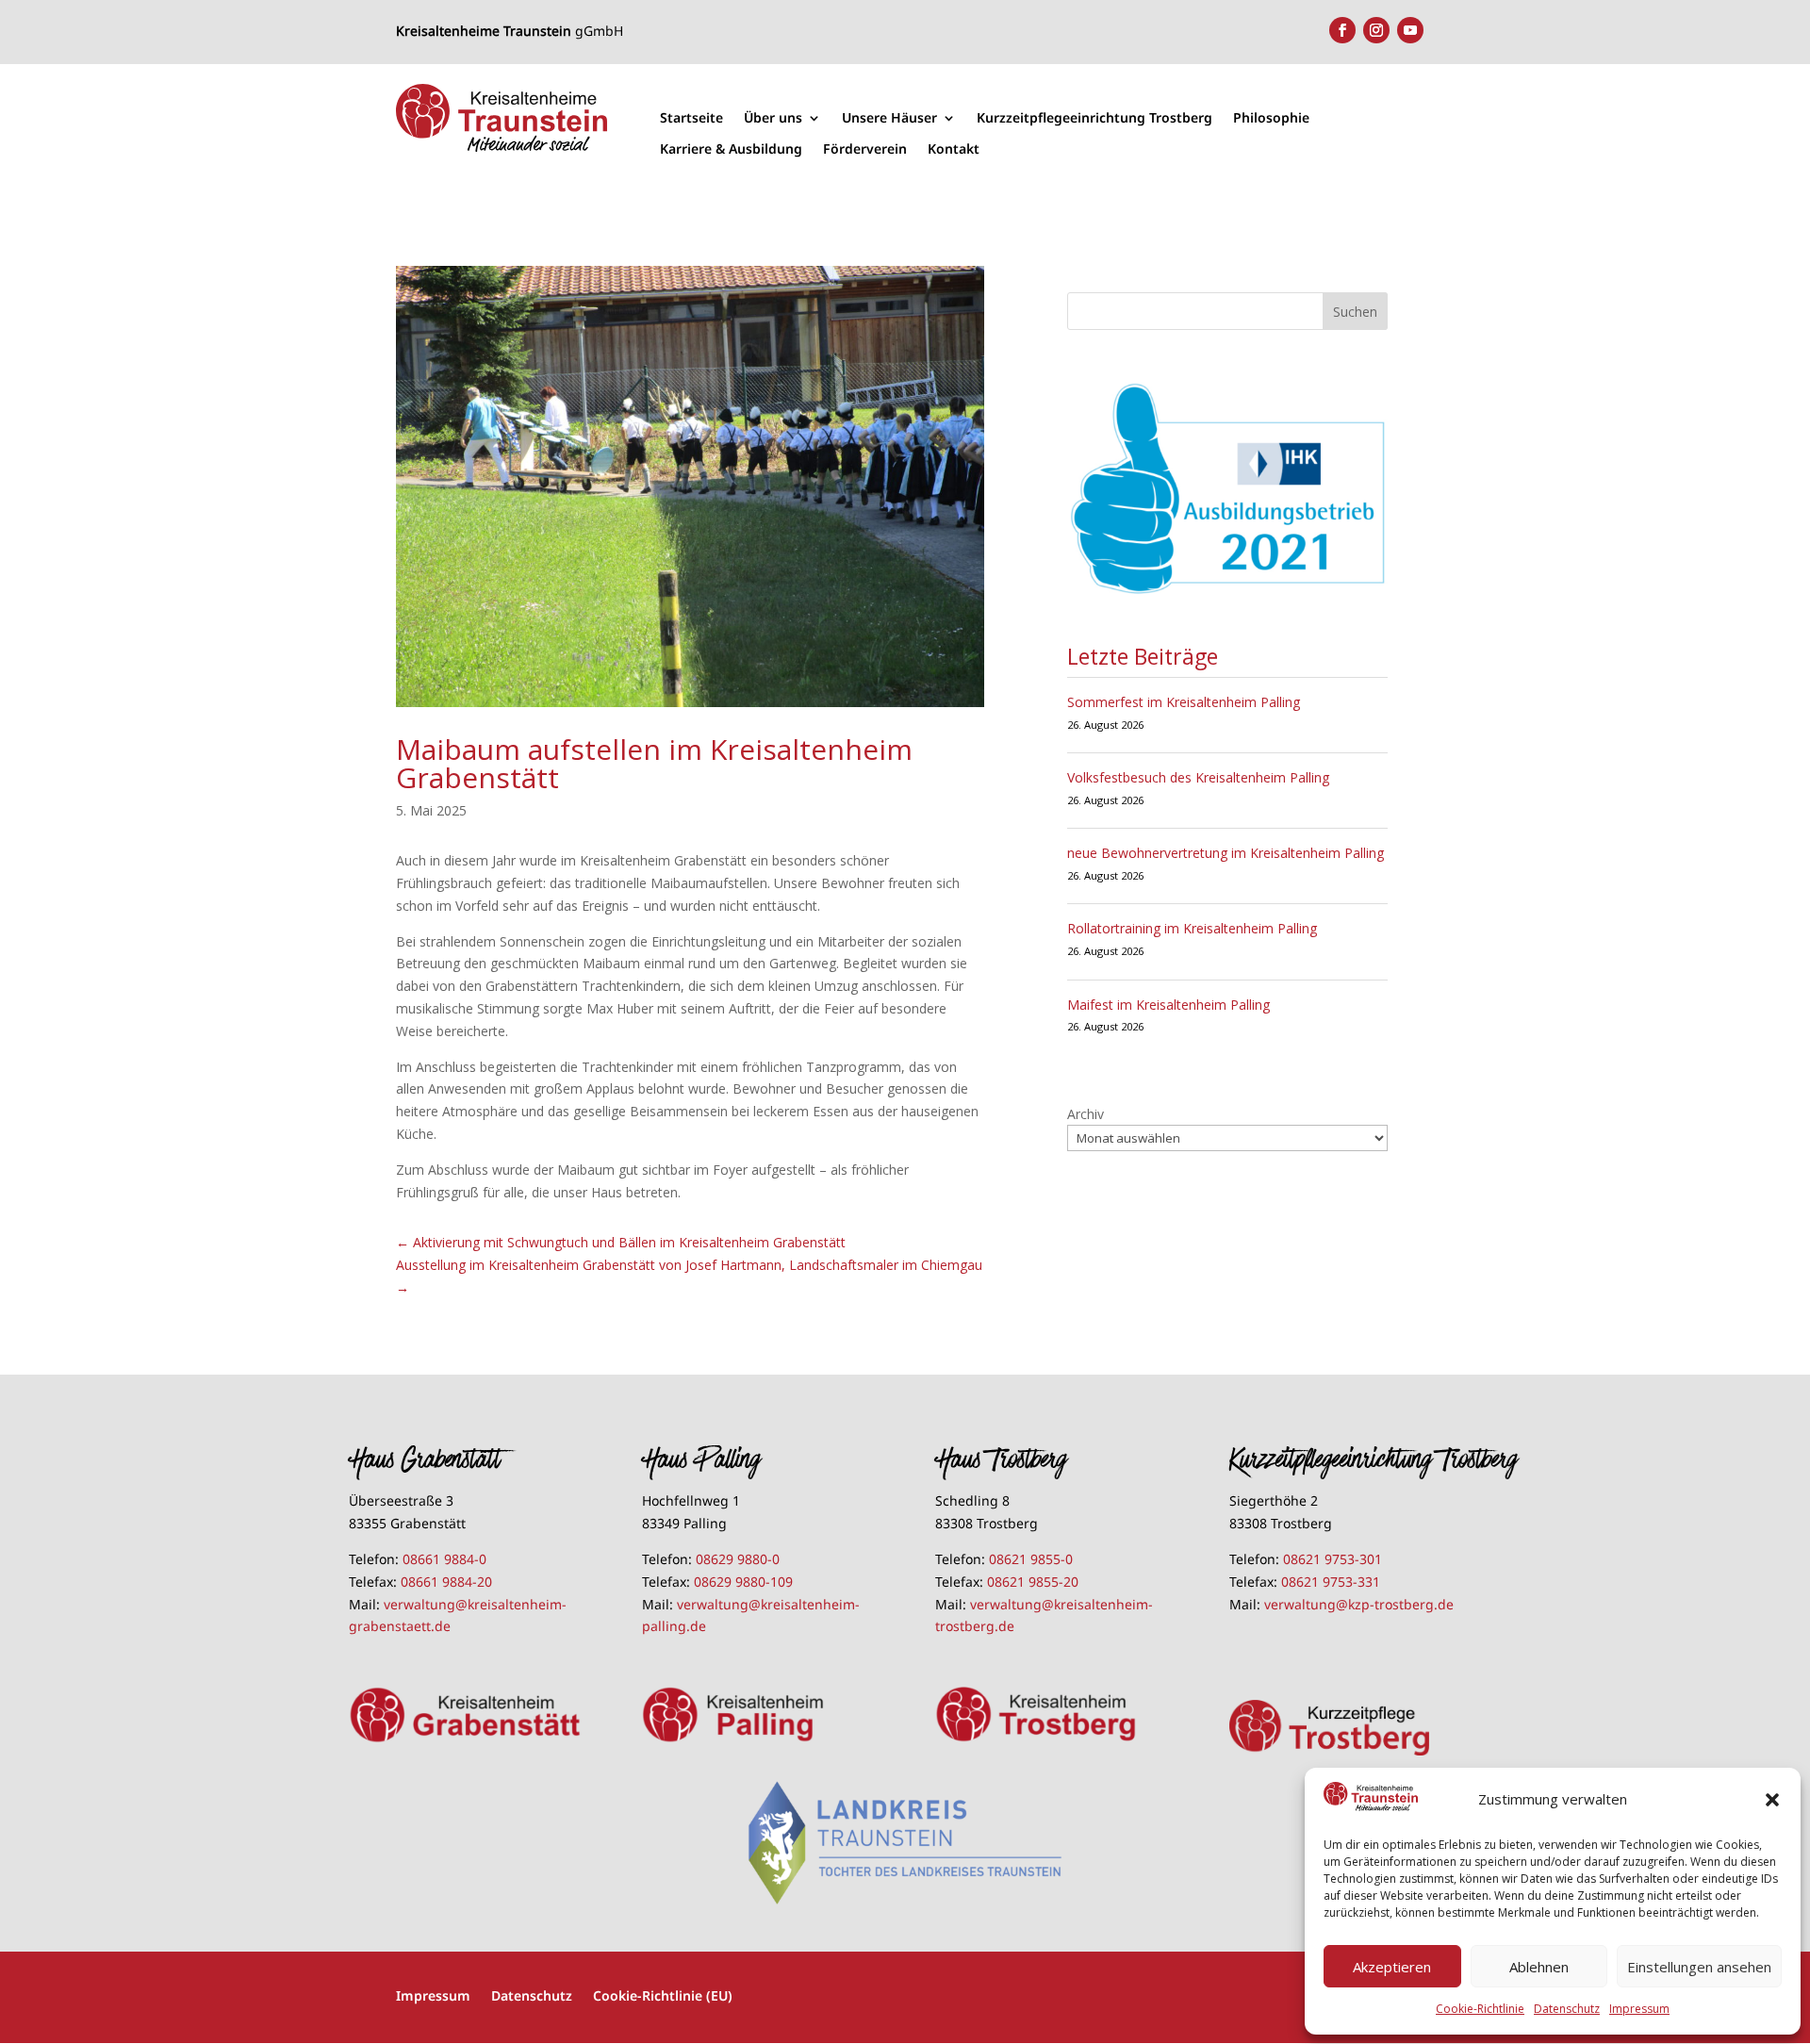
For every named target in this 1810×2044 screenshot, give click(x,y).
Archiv (1086, 1114)
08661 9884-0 (444, 1559)
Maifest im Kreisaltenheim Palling (1168, 1005)
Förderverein (865, 149)
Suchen (1355, 312)
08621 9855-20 (1033, 1582)
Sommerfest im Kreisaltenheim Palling (1184, 702)
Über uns (773, 118)
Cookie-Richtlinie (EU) (663, 1995)
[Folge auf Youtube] (1410, 30)
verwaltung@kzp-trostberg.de (1359, 1604)
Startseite (691, 118)
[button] (1772, 1800)
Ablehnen (1539, 1967)
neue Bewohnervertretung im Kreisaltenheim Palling (1226, 853)
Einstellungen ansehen (1699, 1967)
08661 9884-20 (446, 1582)
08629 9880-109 (743, 1582)
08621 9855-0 (1031, 1559)
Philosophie (1271, 118)
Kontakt (954, 149)
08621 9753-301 (1333, 1559)
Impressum (1639, 2009)
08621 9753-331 (1331, 1582)
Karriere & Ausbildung (731, 149)
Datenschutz (1567, 2009)
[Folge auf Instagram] (1376, 30)
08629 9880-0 (738, 1559)
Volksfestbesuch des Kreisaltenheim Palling (1198, 777)
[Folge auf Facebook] (1342, 30)
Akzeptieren (1392, 1967)
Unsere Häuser (889, 118)
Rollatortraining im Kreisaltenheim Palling (1192, 928)
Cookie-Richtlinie (1480, 2009)
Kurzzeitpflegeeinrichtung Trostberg (1094, 118)
